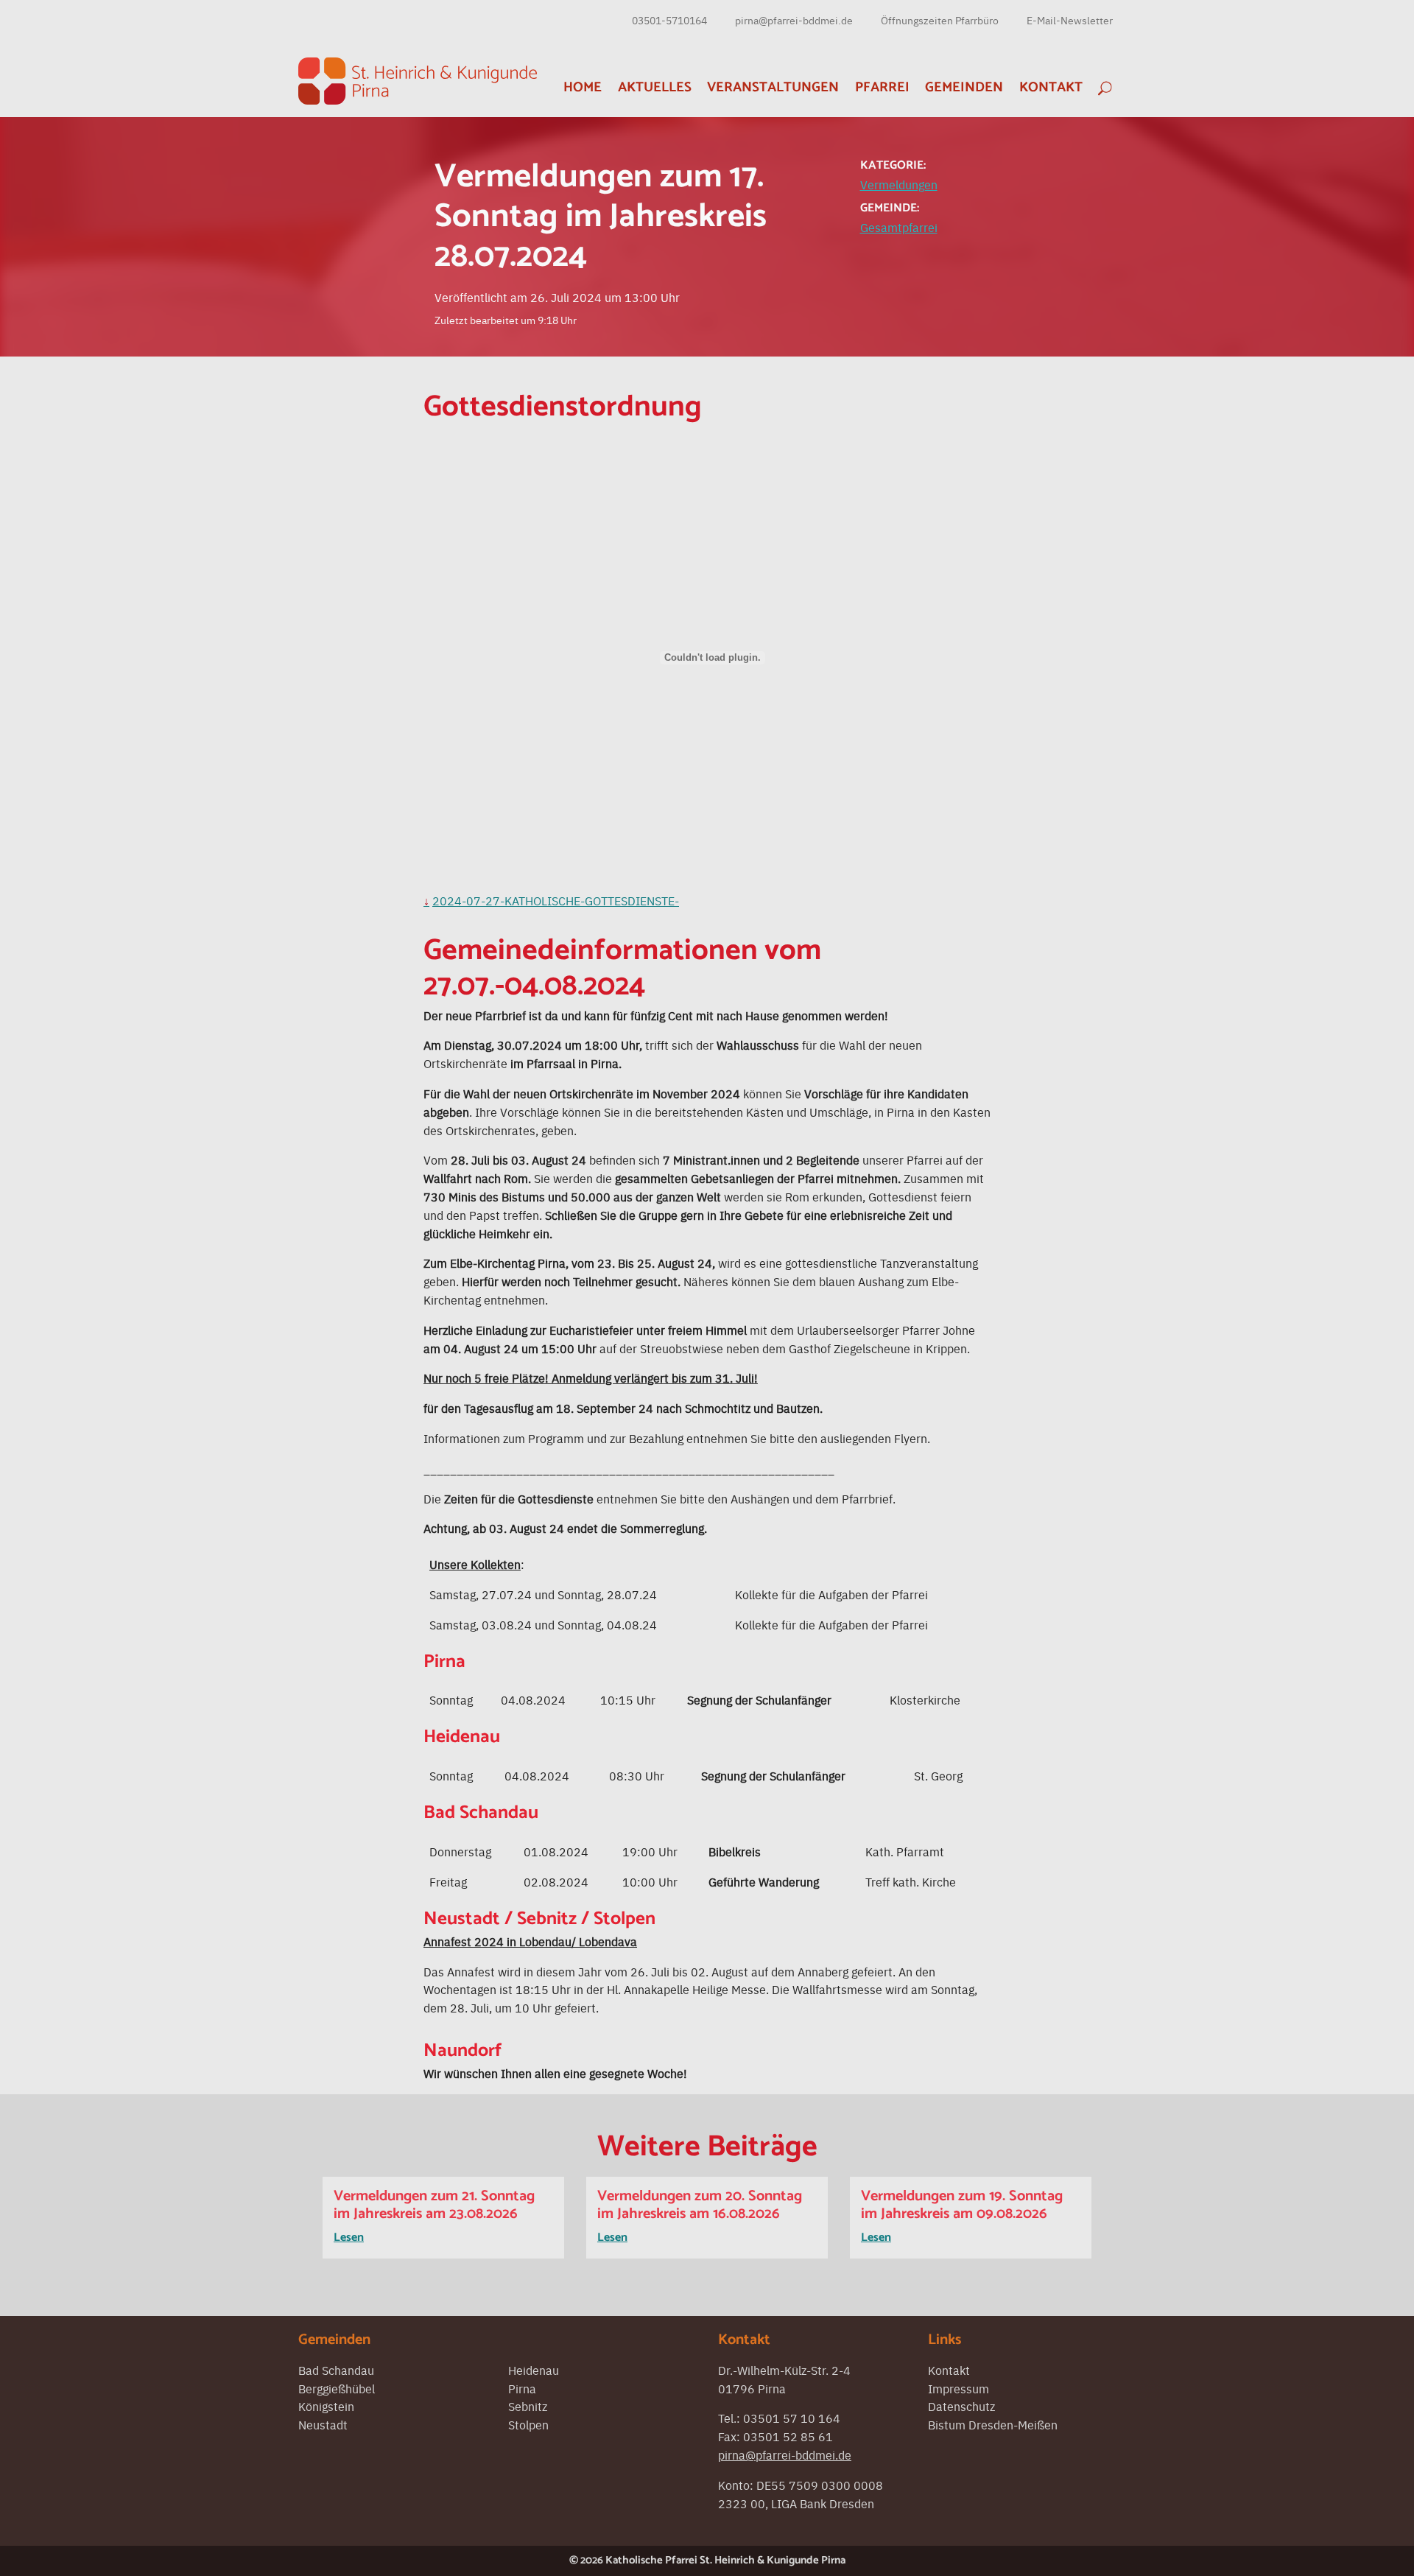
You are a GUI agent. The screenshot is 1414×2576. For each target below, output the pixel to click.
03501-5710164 (669, 20)
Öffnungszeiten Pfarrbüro (940, 20)
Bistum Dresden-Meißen (993, 2424)
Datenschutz (961, 2406)
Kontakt (1051, 87)
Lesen (349, 2238)
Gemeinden (964, 87)
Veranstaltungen (773, 87)
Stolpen (528, 2424)
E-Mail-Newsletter (1070, 20)
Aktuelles (655, 87)
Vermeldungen (899, 184)
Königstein (326, 2406)
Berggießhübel (337, 2388)
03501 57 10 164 (792, 2418)
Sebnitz (528, 2406)
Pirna (522, 2388)
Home (583, 87)
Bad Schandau (336, 2370)
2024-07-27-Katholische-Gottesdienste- (556, 900)
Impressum (959, 2388)
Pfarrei (882, 87)
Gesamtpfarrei (899, 227)
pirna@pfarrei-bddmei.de (794, 20)
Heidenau (534, 2370)
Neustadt (323, 2424)
